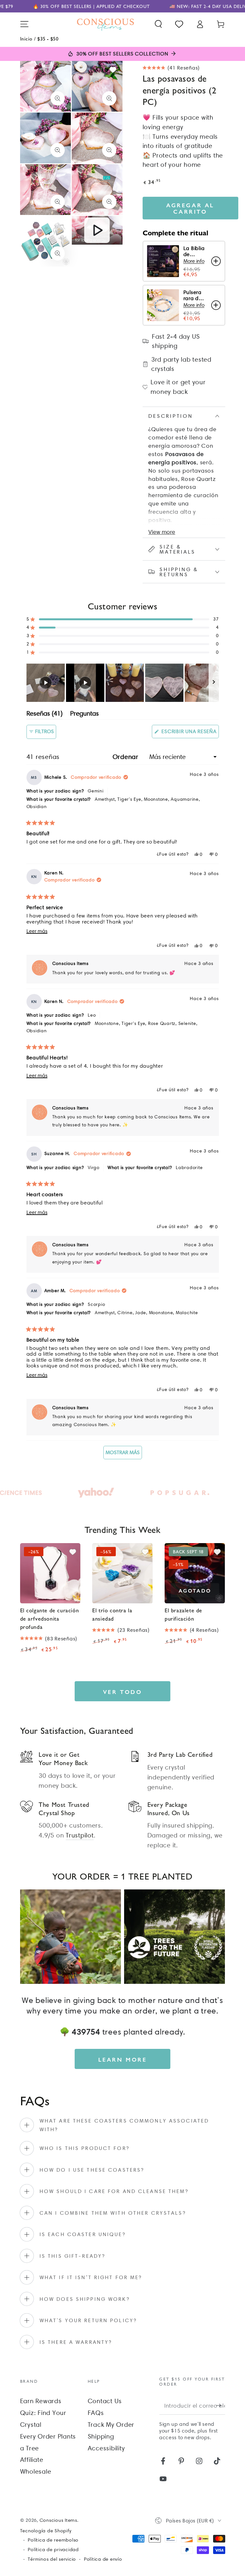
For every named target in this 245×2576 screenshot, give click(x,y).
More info (194, 261)
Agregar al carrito (190, 208)
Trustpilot (80, 1835)
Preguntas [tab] (85, 714)
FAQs (96, 2413)
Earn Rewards (41, 2401)
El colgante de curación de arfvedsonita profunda (50, 1618)
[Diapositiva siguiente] (214, 683)
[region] (123, 683)
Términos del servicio (52, 2559)
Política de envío (103, 2559)
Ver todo (123, 1692)
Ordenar (126, 757)
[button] (158, 24)
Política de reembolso (53, 2540)
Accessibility (106, 2448)
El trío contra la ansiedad (112, 1614)
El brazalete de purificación (183, 1614)
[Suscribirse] (221, 2406)
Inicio (26, 38)
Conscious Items (58, 2520)
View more (162, 532)
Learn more (123, 2059)
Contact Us (105, 2401)
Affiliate (32, 2460)
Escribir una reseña (189, 733)
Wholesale (36, 2471)
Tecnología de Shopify (46, 2531)
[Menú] (24, 24)
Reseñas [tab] (45, 714)
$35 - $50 (48, 38)
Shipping (101, 2436)
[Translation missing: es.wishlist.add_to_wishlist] (113, 70)
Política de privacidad (53, 2550)
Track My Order (111, 2425)
